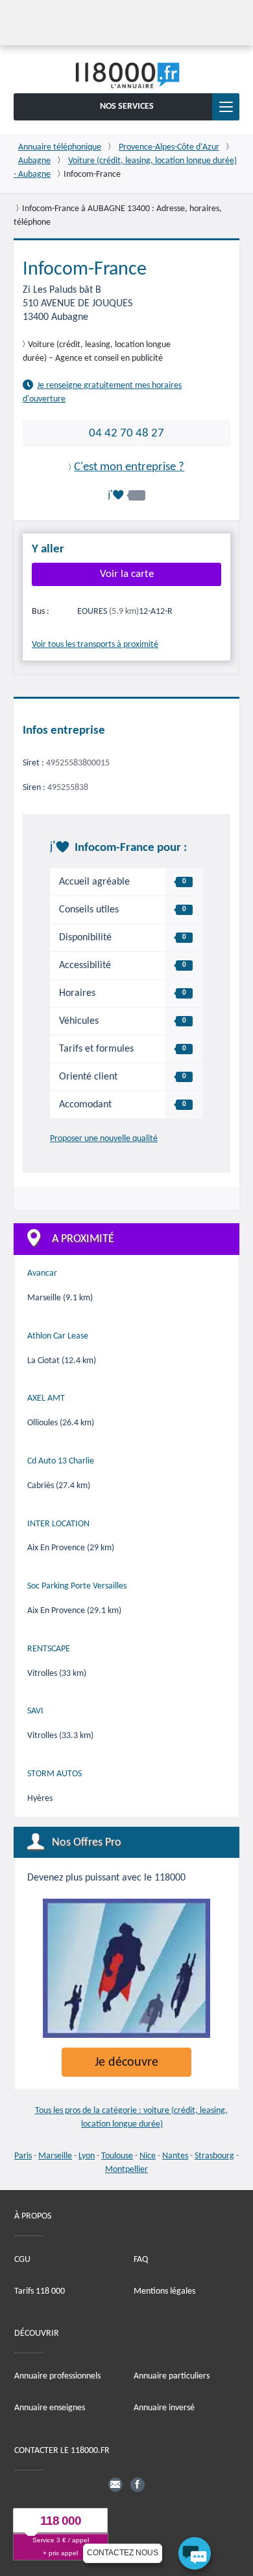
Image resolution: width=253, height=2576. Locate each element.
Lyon (87, 2156)
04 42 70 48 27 (126, 433)
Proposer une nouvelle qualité (104, 1138)
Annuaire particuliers (172, 2376)
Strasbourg (214, 2156)
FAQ (141, 2259)
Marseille (55, 2156)
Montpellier (126, 2170)
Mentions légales (164, 2291)
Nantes (175, 2156)
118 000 (61, 2521)
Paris (23, 2156)
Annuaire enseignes (50, 2408)
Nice (148, 2156)
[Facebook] (138, 2484)
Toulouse (117, 2156)
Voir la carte (127, 574)
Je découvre (126, 2062)
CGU (22, 2259)
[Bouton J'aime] (126, 495)
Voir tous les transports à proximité (95, 645)
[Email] (115, 2484)
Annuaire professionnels (57, 2376)
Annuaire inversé (164, 2408)
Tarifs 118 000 (40, 2291)
